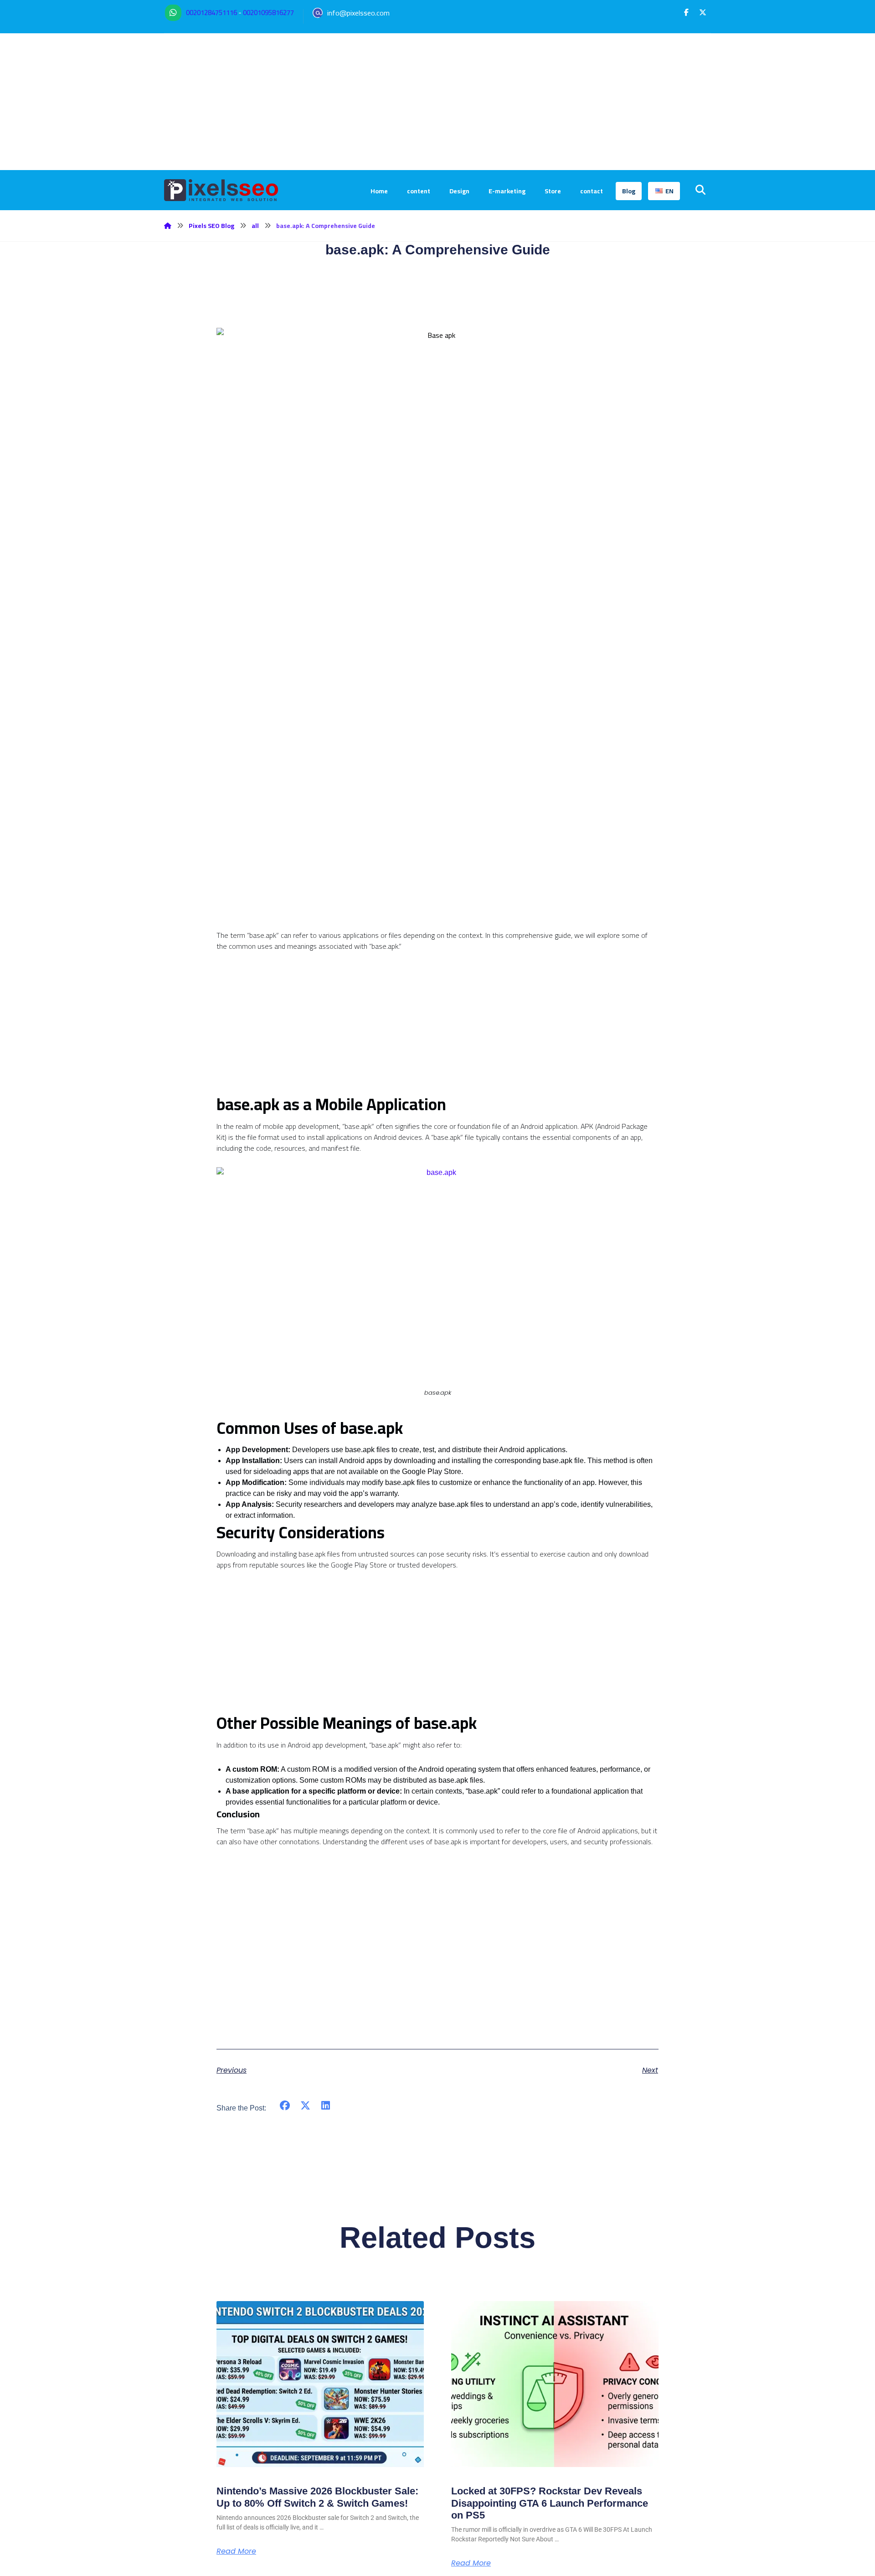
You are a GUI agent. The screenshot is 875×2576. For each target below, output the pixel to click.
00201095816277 (268, 13)
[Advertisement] (437, 102)
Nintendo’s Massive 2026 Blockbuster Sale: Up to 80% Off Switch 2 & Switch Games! (317, 2497)
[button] (686, 12)
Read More (236, 2551)
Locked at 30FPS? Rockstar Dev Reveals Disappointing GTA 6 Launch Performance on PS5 (550, 2503)
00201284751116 (211, 13)
